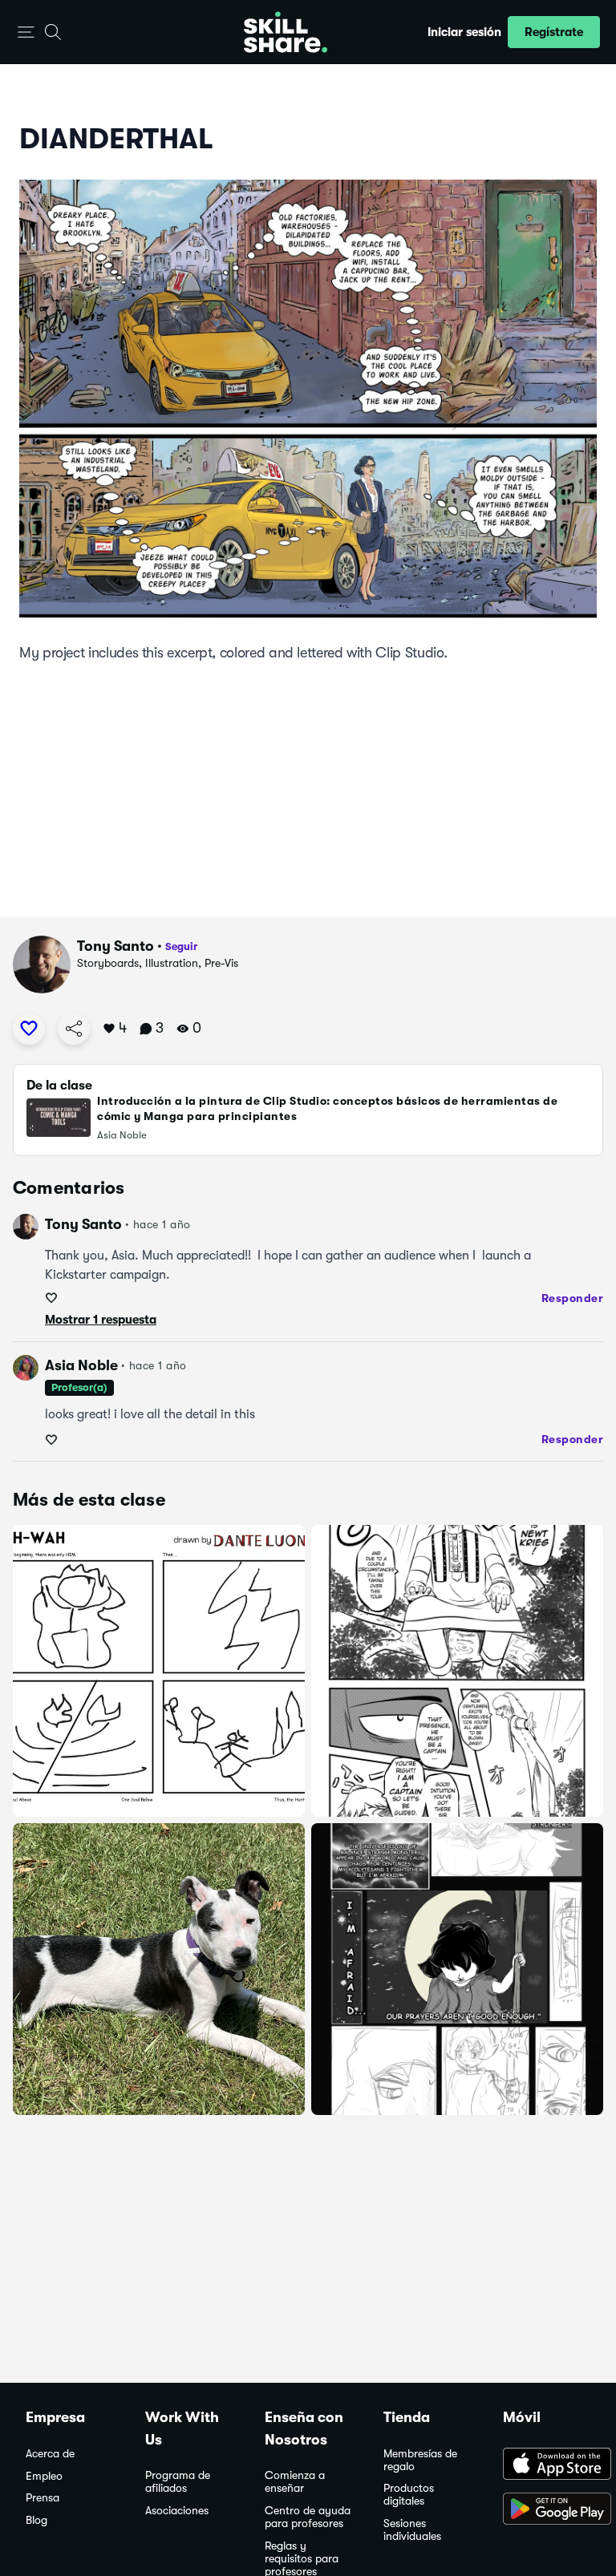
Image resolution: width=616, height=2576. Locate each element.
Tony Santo (115, 946)
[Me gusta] (29, 1029)
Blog (36, 2520)
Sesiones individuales (412, 2530)
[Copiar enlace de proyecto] (74, 1029)
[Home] (286, 32)
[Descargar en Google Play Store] (547, 2510)
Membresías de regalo (420, 2460)
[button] (26, 32)
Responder (573, 1298)
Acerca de (50, 2454)
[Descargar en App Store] (547, 2465)
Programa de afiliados (178, 2482)
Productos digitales (409, 2495)
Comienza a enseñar (295, 2482)
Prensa (43, 2498)
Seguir (181, 946)
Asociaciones (177, 2511)
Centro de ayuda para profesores (308, 2517)
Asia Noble (81, 1365)
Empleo (44, 2476)
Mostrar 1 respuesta (101, 1320)
